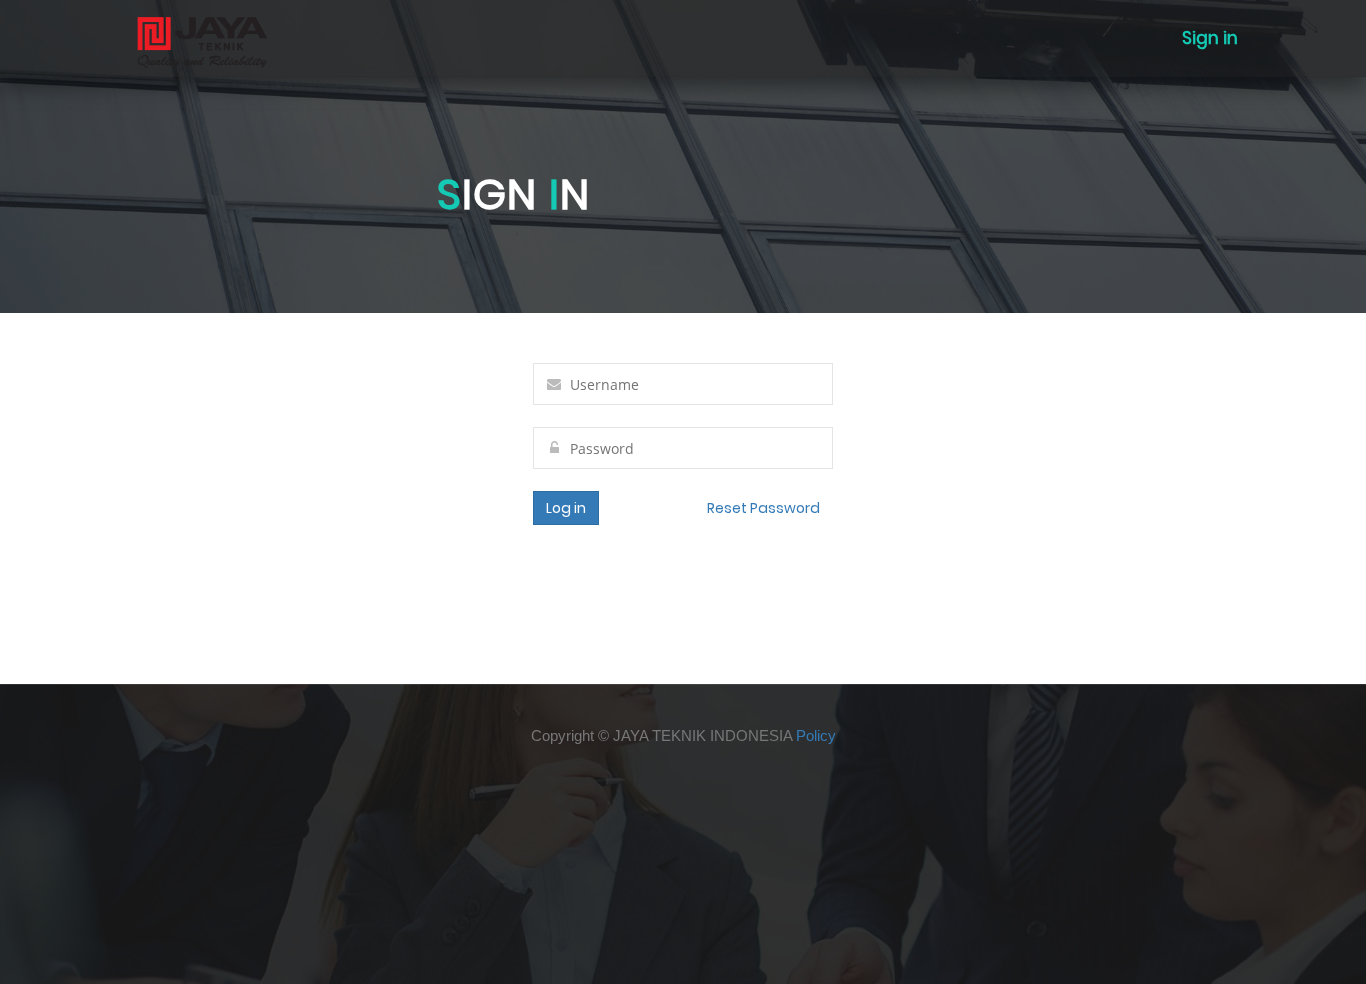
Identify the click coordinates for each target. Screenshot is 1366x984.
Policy (816, 735)
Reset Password (763, 508)
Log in (566, 508)
